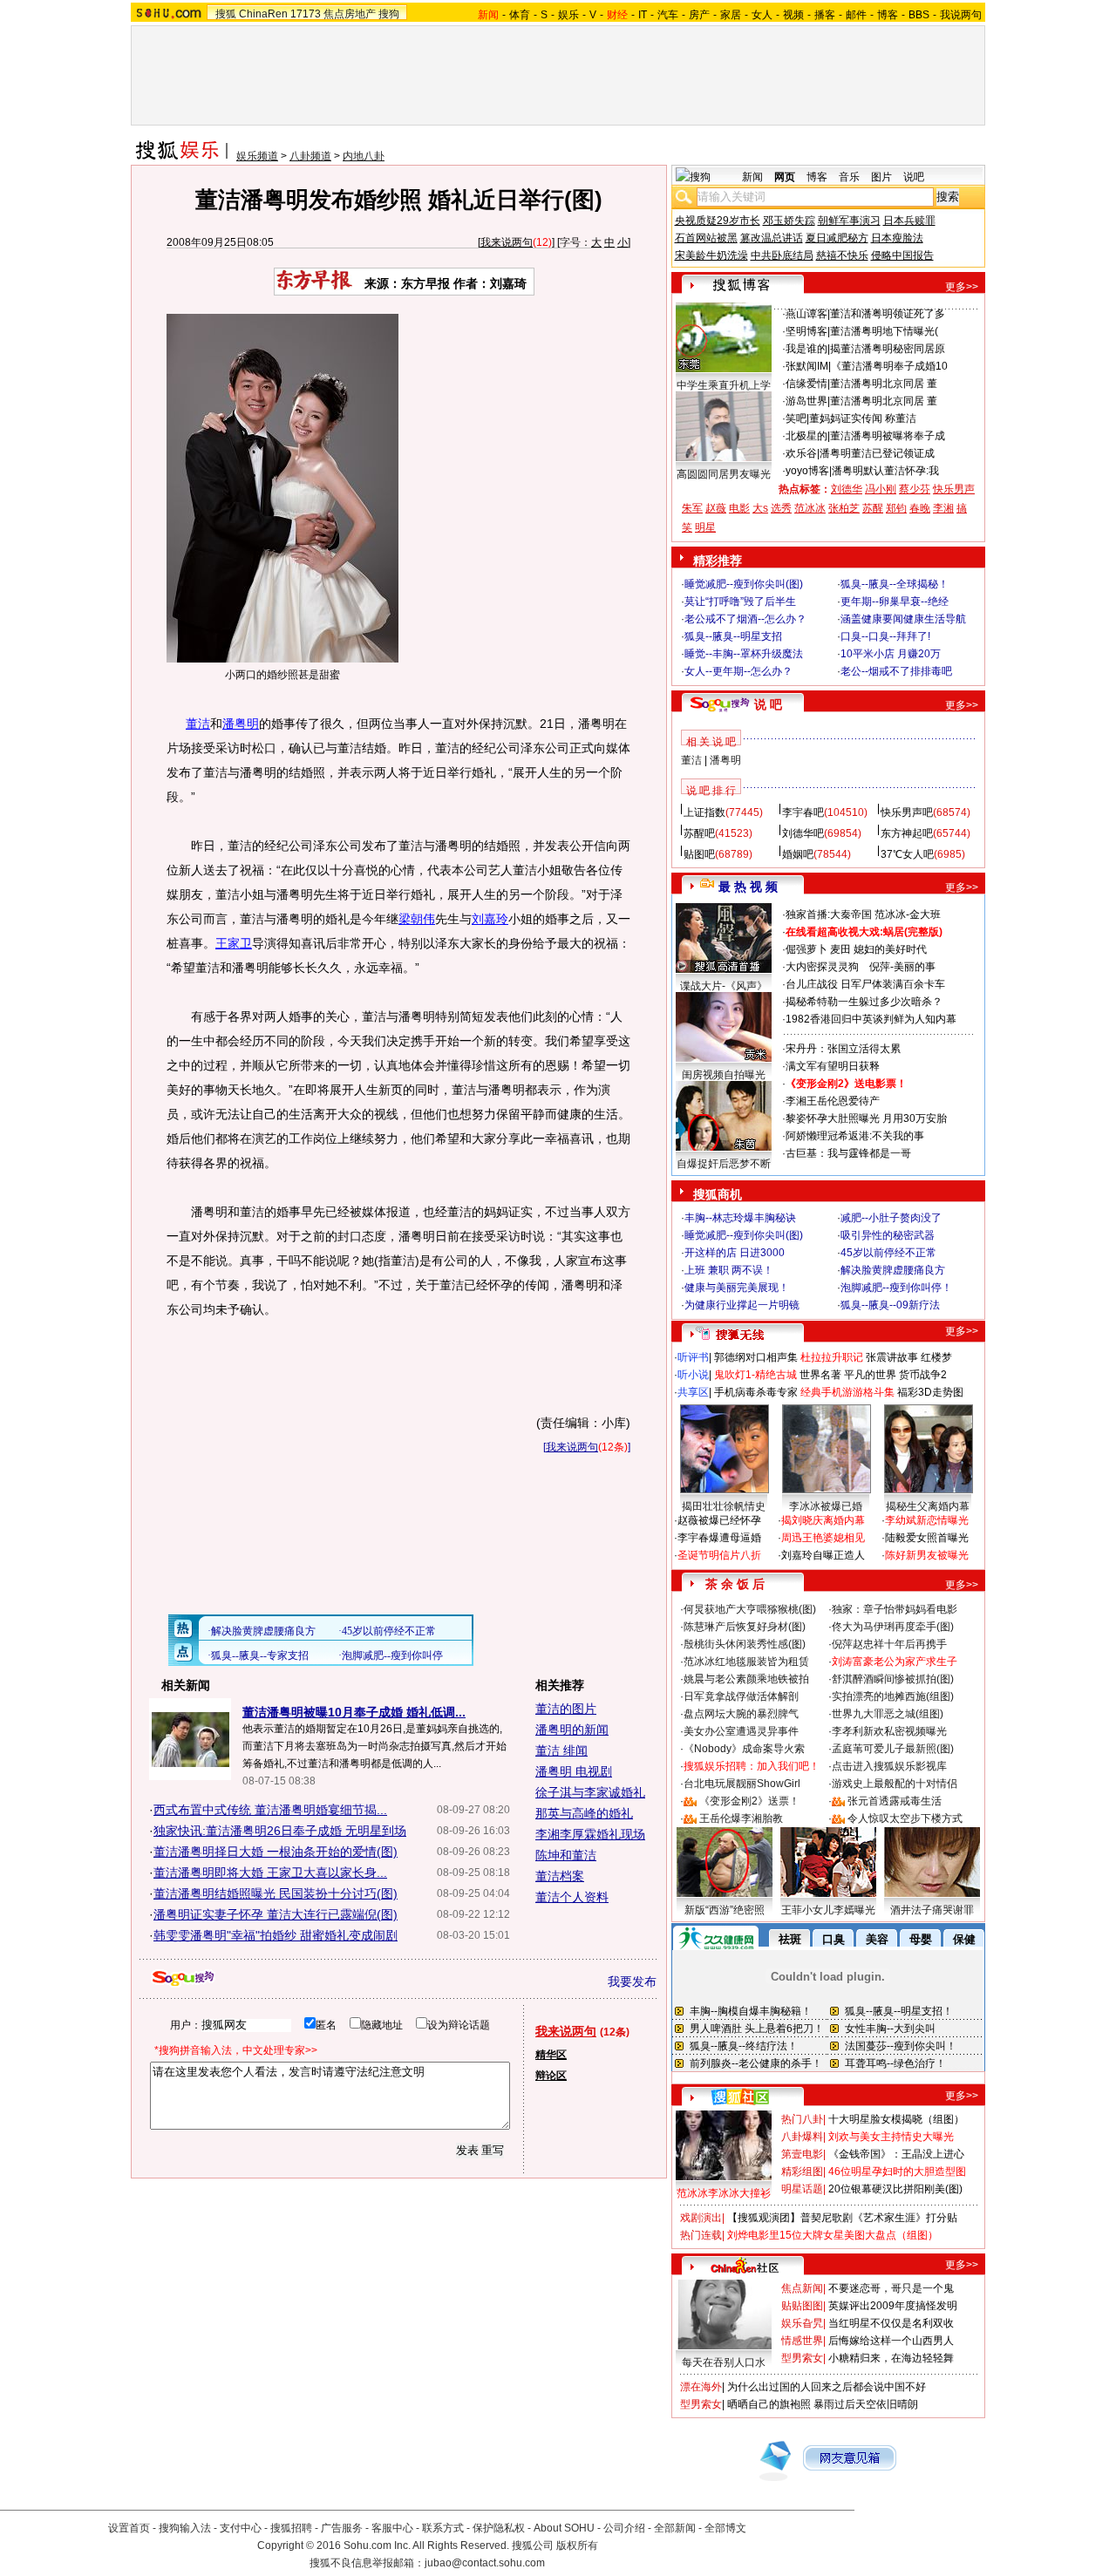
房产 (699, 15)
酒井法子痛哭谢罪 (932, 1910)
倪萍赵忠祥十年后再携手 (889, 1644)
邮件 (856, 15)
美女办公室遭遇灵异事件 (741, 1731)
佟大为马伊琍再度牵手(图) (893, 1627)
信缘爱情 (806, 384)
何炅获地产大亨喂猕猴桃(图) (750, 1609)
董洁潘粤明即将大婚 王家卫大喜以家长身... (270, 1873)
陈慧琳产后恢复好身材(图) (745, 1627)
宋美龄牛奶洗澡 (711, 255)
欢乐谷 (801, 453)
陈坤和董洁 (566, 1855)
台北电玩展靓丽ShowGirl (742, 1784)
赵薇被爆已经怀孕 (719, 1520)
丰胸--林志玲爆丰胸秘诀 (740, 1218)
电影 (739, 508)
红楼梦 (936, 1357)
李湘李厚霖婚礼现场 (590, 1834)
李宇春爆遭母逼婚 (719, 1538)
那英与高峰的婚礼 (584, 1813)
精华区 (551, 2055)
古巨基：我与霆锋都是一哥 (848, 1153)
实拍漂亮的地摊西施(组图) (893, 1696)
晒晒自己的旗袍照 (769, 2404)
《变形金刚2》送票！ (749, 1801)
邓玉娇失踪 (789, 221)
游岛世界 (806, 401)
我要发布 (632, 1981)
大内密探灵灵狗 (822, 967)
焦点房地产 (350, 14)
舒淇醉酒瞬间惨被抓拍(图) (893, 1679)
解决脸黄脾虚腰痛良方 (893, 1270)
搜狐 (226, 14)
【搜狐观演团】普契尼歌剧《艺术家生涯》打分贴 (842, 2218)
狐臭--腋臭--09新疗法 (890, 1305)
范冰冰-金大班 (908, 914)
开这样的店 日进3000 (735, 1253)
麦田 (840, 949)
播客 (825, 15)
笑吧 (796, 418)
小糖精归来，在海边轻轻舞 (891, 2358)
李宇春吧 (803, 812)
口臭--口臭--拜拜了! (885, 636)
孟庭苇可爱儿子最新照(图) (893, 1749)
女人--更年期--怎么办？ (738, 671)
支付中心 (241, 2528)
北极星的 (806, 436)
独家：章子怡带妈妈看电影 (895, 1609)
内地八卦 (364, 156)
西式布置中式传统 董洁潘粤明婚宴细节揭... (270, 1810)
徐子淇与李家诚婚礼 (590, 1792)
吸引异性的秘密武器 (888, 1235)
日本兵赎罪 (909, 221)
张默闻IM (807, 366)
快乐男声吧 (907, 812)
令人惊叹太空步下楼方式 (905, 1818)
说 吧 (768, 704)
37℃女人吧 (907, 854)
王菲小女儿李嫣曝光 (828, 1910)
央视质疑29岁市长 (718, 221)
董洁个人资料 (572, 1897)
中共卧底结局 (782, 255)
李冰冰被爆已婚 (826, 1506)
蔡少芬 (915, 489)
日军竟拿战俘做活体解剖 (741, 1696)
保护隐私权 (499, 2528)
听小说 (693, 1375)
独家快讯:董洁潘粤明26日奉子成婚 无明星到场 (280, 1831)
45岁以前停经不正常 (888, 1253)
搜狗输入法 (185, 2528)
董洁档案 (560, 1876)
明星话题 (802, 2189)
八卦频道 (310, 156)
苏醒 (873, 508)
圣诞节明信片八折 (719, 1555)
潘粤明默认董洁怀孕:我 (885, 471)
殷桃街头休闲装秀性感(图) (745, 1644)
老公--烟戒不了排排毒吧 (896, 671)
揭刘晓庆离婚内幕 (823, 1520)
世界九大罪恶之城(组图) (888, 1714)
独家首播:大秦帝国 (829, 914)
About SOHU (564, 2528)
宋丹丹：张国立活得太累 (843, 1049)
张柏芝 (844, 508)
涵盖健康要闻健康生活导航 (903, 619)
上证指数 (704, 812)
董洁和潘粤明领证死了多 (888, 314)
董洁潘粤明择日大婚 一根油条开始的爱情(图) (276, 1852)
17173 (306, 14)
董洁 (198, 724)
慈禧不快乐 (842, 255)
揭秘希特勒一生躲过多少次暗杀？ (864, 1002)
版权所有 (577, 2545)
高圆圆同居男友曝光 (724, 474)
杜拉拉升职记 (832, 1357)
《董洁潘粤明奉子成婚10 (889, 366)
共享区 (693, 1392)
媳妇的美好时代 (890, 949)
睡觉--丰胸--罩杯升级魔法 (744, 654)
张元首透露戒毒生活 (895, 1801)
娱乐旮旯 (802, 2323)
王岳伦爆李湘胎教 (741, 1818)
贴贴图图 (802, 2306)
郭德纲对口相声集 (756, 1357)
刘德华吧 (803, 833)
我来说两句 (507, 242)
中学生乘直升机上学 (724, 385)
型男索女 (802, 2358)
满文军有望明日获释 (833, 1066)
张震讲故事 (892, 1357)
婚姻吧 (798, 854)
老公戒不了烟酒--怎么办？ (745, 619)
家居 (731, 15)
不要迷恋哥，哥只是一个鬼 (891, 2288)
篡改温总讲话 (772, 238)
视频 (793, 15)
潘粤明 (241, 724)
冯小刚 (881, 489)
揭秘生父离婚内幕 (928, 1506)
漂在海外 (701, 2387)
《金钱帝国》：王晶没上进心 (896, 2154)
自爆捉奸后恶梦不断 (724, 1164)
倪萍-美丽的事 (902, 967)
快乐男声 (954, 489)
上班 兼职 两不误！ (729, 1270)
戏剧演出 (701, 2218)
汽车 (668, 15)
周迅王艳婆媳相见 (823, 1538)
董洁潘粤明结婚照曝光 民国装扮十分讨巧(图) (276, 1893)
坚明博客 (806, 331)
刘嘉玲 (490, 919)
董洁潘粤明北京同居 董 (884, 384)
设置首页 (129, 2528)
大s (760, 508)
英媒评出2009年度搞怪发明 (893, 2306)
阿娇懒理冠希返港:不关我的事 (855, 1136)
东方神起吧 (907, 833)
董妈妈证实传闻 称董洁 (863, 418)
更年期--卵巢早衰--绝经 (895, 602)
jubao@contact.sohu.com (485, 2563)
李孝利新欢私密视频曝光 (889, 1731)
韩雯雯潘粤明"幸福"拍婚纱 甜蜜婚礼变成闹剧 (276, 1935)
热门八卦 (802, 2119)
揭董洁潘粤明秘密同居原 (888, 349)
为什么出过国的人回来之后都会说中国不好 (827, 2387)
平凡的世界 (870, 1375)
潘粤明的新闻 (572, 1730)
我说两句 (961, 15)
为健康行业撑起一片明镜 (742, 1305)
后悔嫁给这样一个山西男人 (891, 2341)
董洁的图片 (566, 1709)
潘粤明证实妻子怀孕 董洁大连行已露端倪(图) (276, 1914)
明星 (705, 527)
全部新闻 (675, 2528)
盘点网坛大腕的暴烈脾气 (741, 1714)
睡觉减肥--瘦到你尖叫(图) (744, 584)
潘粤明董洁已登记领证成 (877, 453)
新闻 (752, 177)
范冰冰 (810, 508)
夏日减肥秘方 (837, 238)
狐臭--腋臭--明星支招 (733, 636)
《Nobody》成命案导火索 (744, 1749)
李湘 (943, 508)
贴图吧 (699, 854)
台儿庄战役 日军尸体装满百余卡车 (865, 984)
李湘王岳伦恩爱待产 (833, 1101)
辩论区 (551, 2076)
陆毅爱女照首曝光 (927, 1538)
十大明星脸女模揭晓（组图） (896, 2119)
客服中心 (392, 2528)
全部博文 (725, 2528)
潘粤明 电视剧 (574, 1771)
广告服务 (342, 2528)
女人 (762, 15)
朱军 (692, 508)
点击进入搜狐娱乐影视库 (889, 1766)
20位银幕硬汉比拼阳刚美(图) (895, 2189)
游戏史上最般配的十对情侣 (895, 1784)
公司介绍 (624, 2528)
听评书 (693, 1357)
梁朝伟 (417, 919)
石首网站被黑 (706, 238)
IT (643, 15)
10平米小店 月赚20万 (891, 654)
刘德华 (847, 489)
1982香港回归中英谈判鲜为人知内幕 (871, 1019)
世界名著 (820, 1375)
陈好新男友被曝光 (927, 1555)
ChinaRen (263, 14)
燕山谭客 (806, 314)
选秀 (781, 508)
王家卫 (234, 943)
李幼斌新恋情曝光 (927, 1520)
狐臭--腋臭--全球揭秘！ (895, 584)
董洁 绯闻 (561, 1750)
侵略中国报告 (902, 255)
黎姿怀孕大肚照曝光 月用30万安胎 (866, 1118)
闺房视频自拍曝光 (724, 1075)
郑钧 (896, 508)
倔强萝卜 (806, 949)
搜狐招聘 (291, 2528)
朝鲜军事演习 (849, 221)
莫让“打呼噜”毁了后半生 (740, 602)
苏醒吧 (699, 833)
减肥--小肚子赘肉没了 (891, 1218)
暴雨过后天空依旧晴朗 (866, 2404)
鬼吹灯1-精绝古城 (755, 1375)
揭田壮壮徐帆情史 (724, 1506)
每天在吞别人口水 (724, 2362)
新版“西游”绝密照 (725, 1910)
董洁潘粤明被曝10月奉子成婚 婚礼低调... (354, 1712)
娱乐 (568, 15)
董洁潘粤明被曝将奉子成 (888, 436)
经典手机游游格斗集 (847, 1392)
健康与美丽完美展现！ (737, 1288)
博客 (888, 15)
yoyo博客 (807, 471)
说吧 (914, 177)
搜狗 (389, 14)
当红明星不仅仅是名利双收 (891, 2323)
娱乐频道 (257, 156)
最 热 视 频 (748, 887)
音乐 (849, 177)
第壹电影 (802, 2154)
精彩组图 (802, 2172)
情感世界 (802, 2341)
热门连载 (701, 2235)
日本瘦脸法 (897, 238)
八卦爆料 (802, 2137)
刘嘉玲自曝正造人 (823, 1555)
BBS (919, 15)
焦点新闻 (802, 2288)
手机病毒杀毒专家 (756, 1392)
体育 (520, 15)
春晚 (920, 508)
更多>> (962, 287)
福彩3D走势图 (930, 1392)
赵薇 (716, 508)
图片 (881, 177)
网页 (785, 177)
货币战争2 (923, 1375)
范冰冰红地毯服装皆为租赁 (746, 1662)
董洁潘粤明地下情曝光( (884, 331)
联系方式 (443, 2528)
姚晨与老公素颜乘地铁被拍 (746, 1679)
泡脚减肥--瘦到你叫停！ (896, 1288)
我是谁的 (806, 349)
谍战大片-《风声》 (724, 986)
